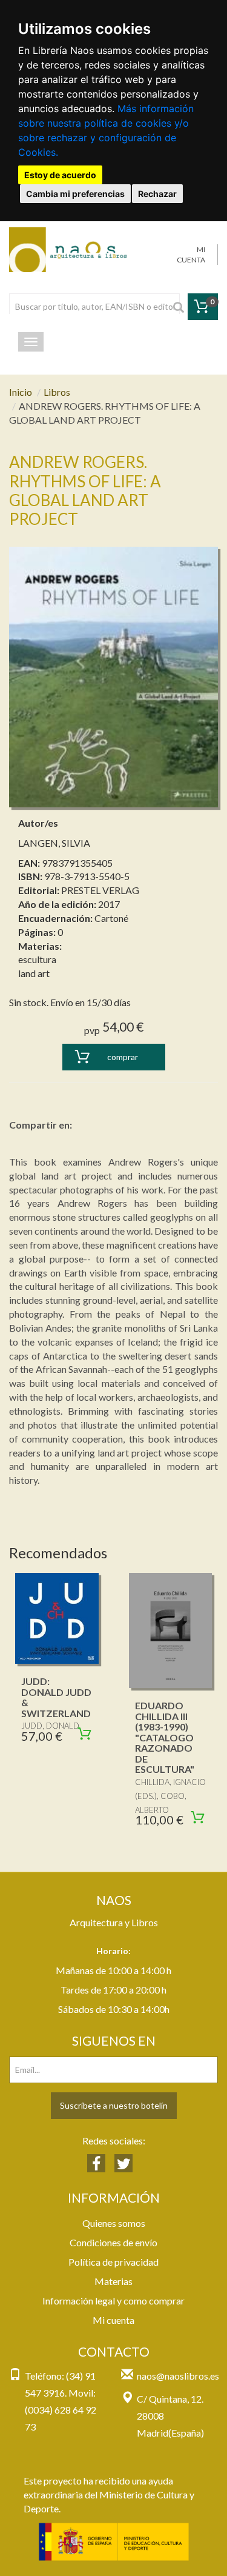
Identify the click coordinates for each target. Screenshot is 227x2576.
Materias (113, 2281)
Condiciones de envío (113, 2242)
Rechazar (157, 194)
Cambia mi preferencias (75, 194)
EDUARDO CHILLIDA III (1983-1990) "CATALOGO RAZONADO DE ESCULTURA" (165, 1737)
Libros (57, 392)
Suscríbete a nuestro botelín (114, 2105)
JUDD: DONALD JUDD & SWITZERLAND (56, 1697)
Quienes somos (114, 2223)
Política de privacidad (113, 2262)
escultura (37, 959)
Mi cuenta (113, 2320)
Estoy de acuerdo (60, 175)
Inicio (21, 392)
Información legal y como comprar (113, 2301)
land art (34, 973)
